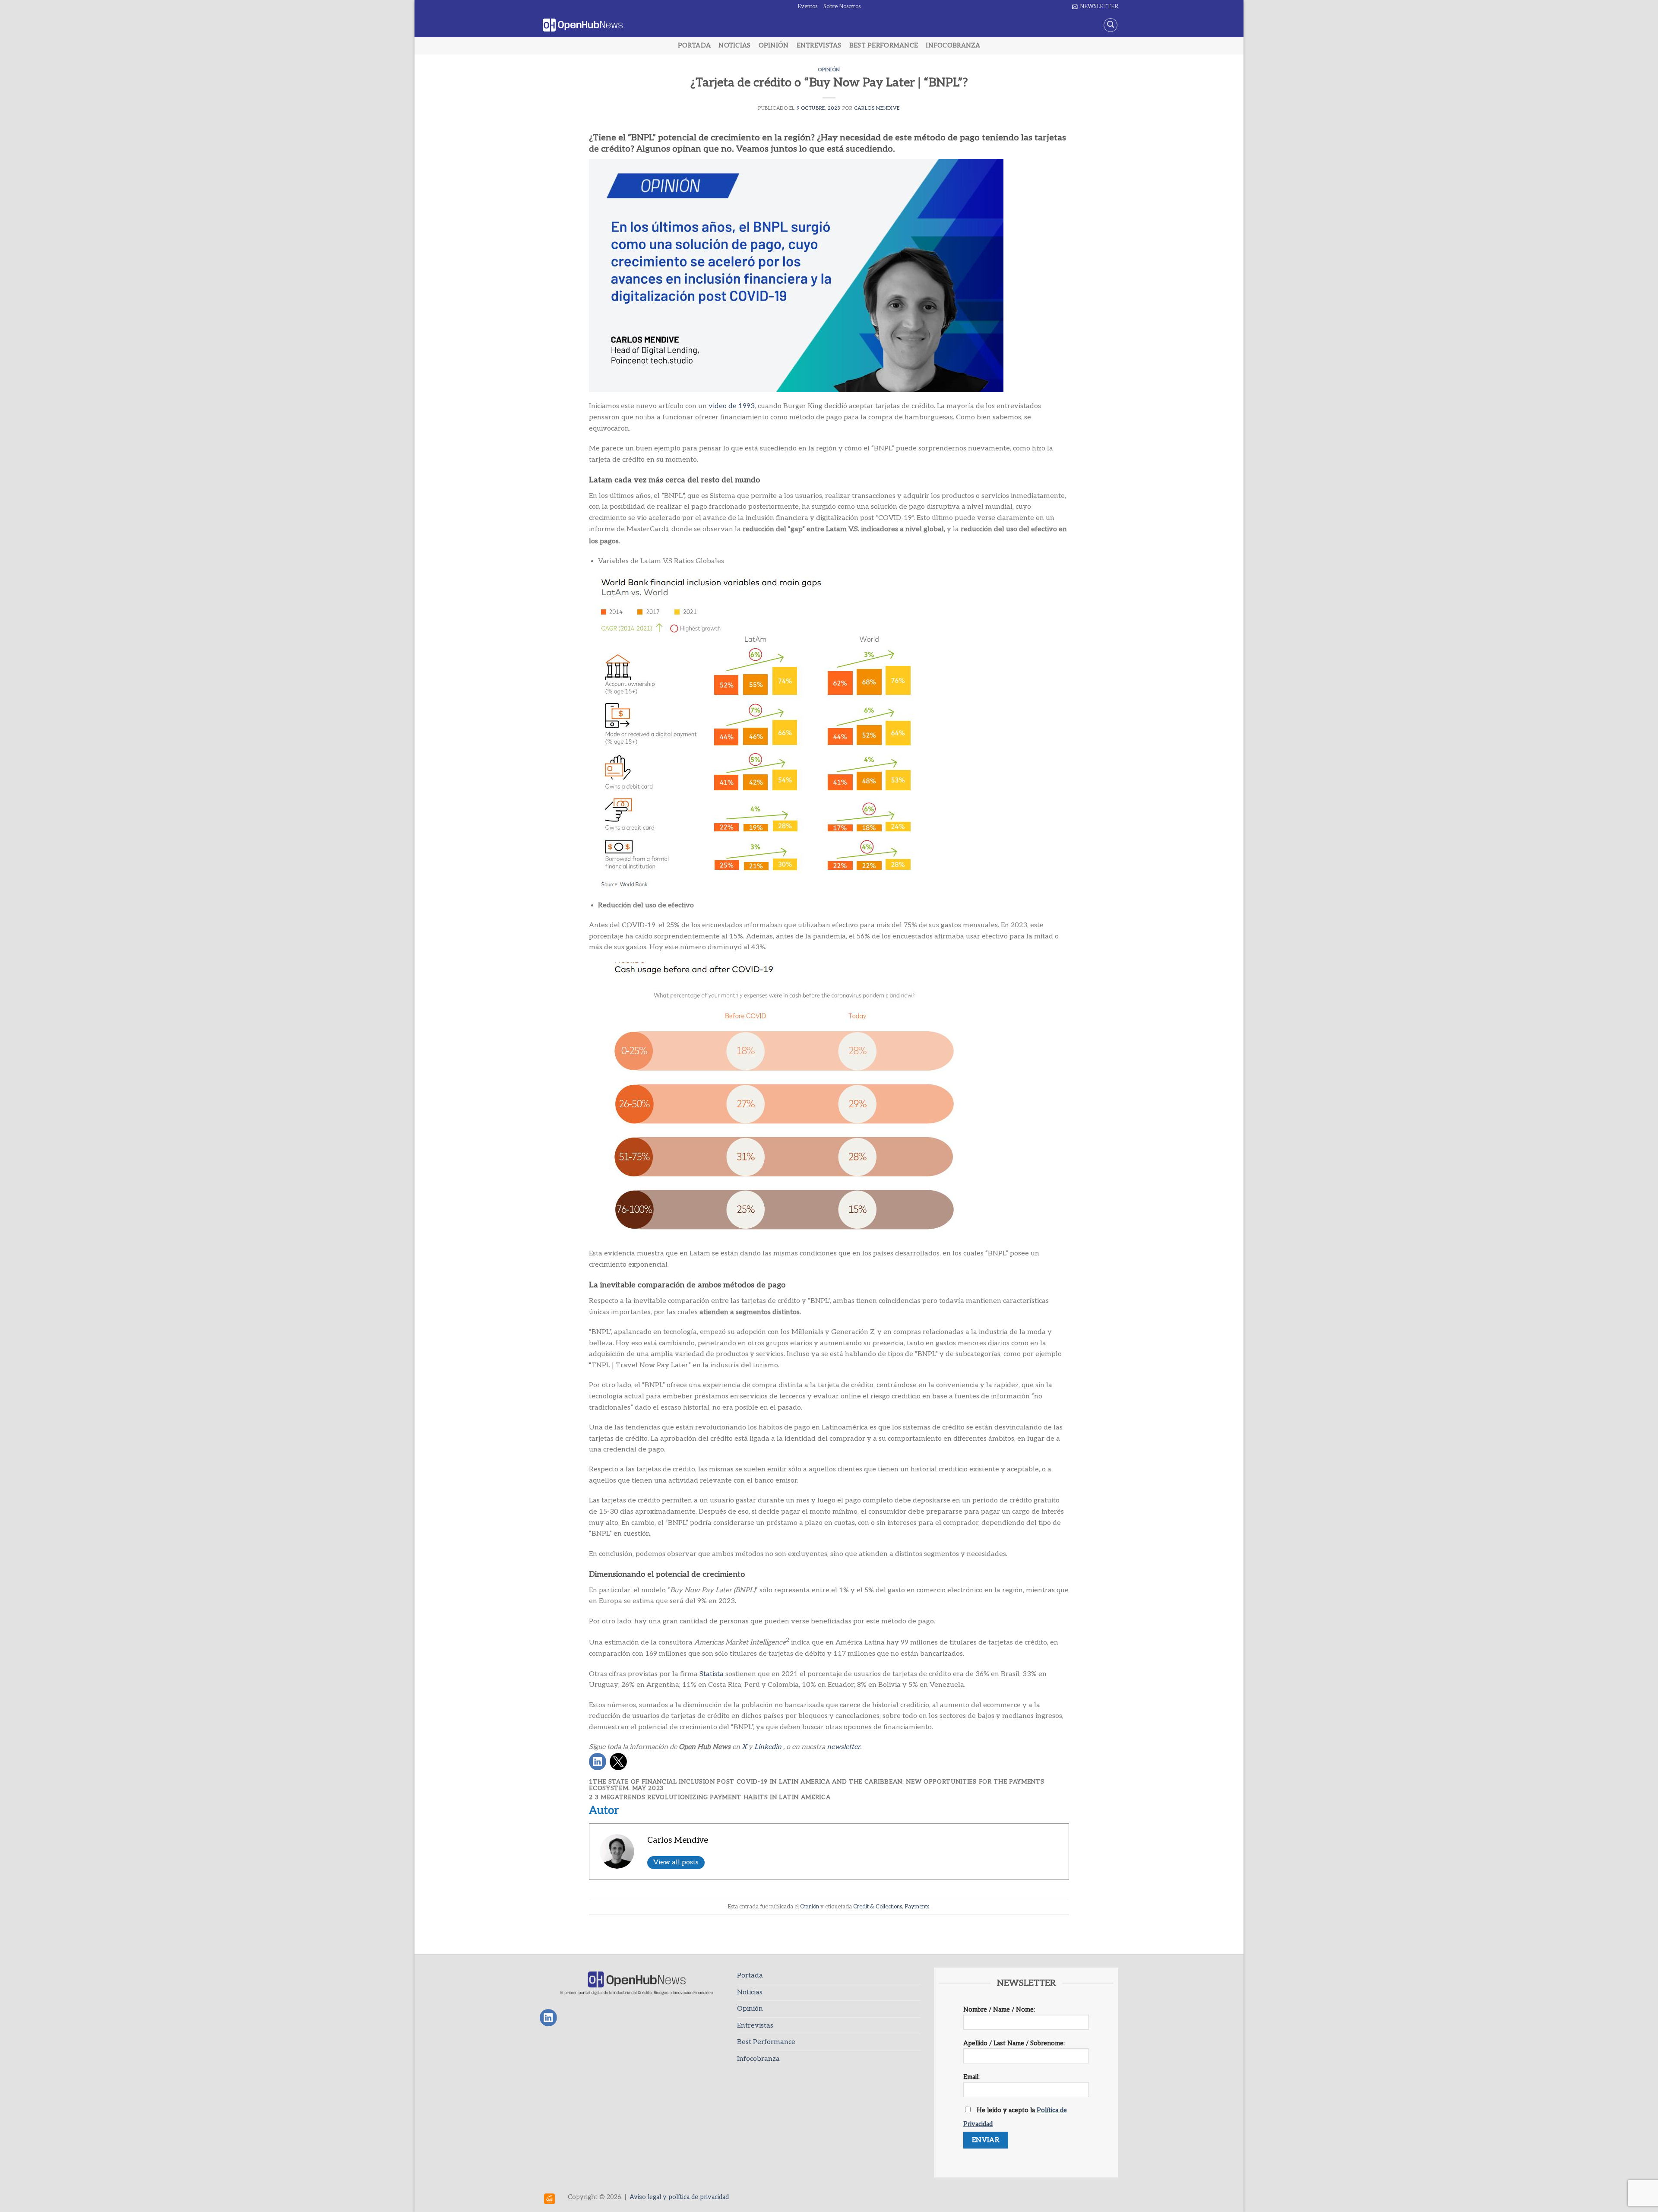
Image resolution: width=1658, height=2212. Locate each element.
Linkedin (768, 1747)
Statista (712, 1674)
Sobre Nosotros (842, 6)
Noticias (734, 46)
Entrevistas (819, 46)
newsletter (843, 1747)
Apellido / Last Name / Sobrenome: (1014, 2043)
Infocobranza (953, 46)
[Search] (1111, 25)
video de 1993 (732, 406)
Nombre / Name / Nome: (999, 2010)
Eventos (807, 6)
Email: (971, 2077)
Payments (917, 1907)
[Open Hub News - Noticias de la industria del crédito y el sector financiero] (583, 25)
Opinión (774, 46)
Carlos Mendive (877, 108)
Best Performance (884, 46)
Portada (694, 46)
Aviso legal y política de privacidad (679, 2197)
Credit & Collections (878, 1907)
